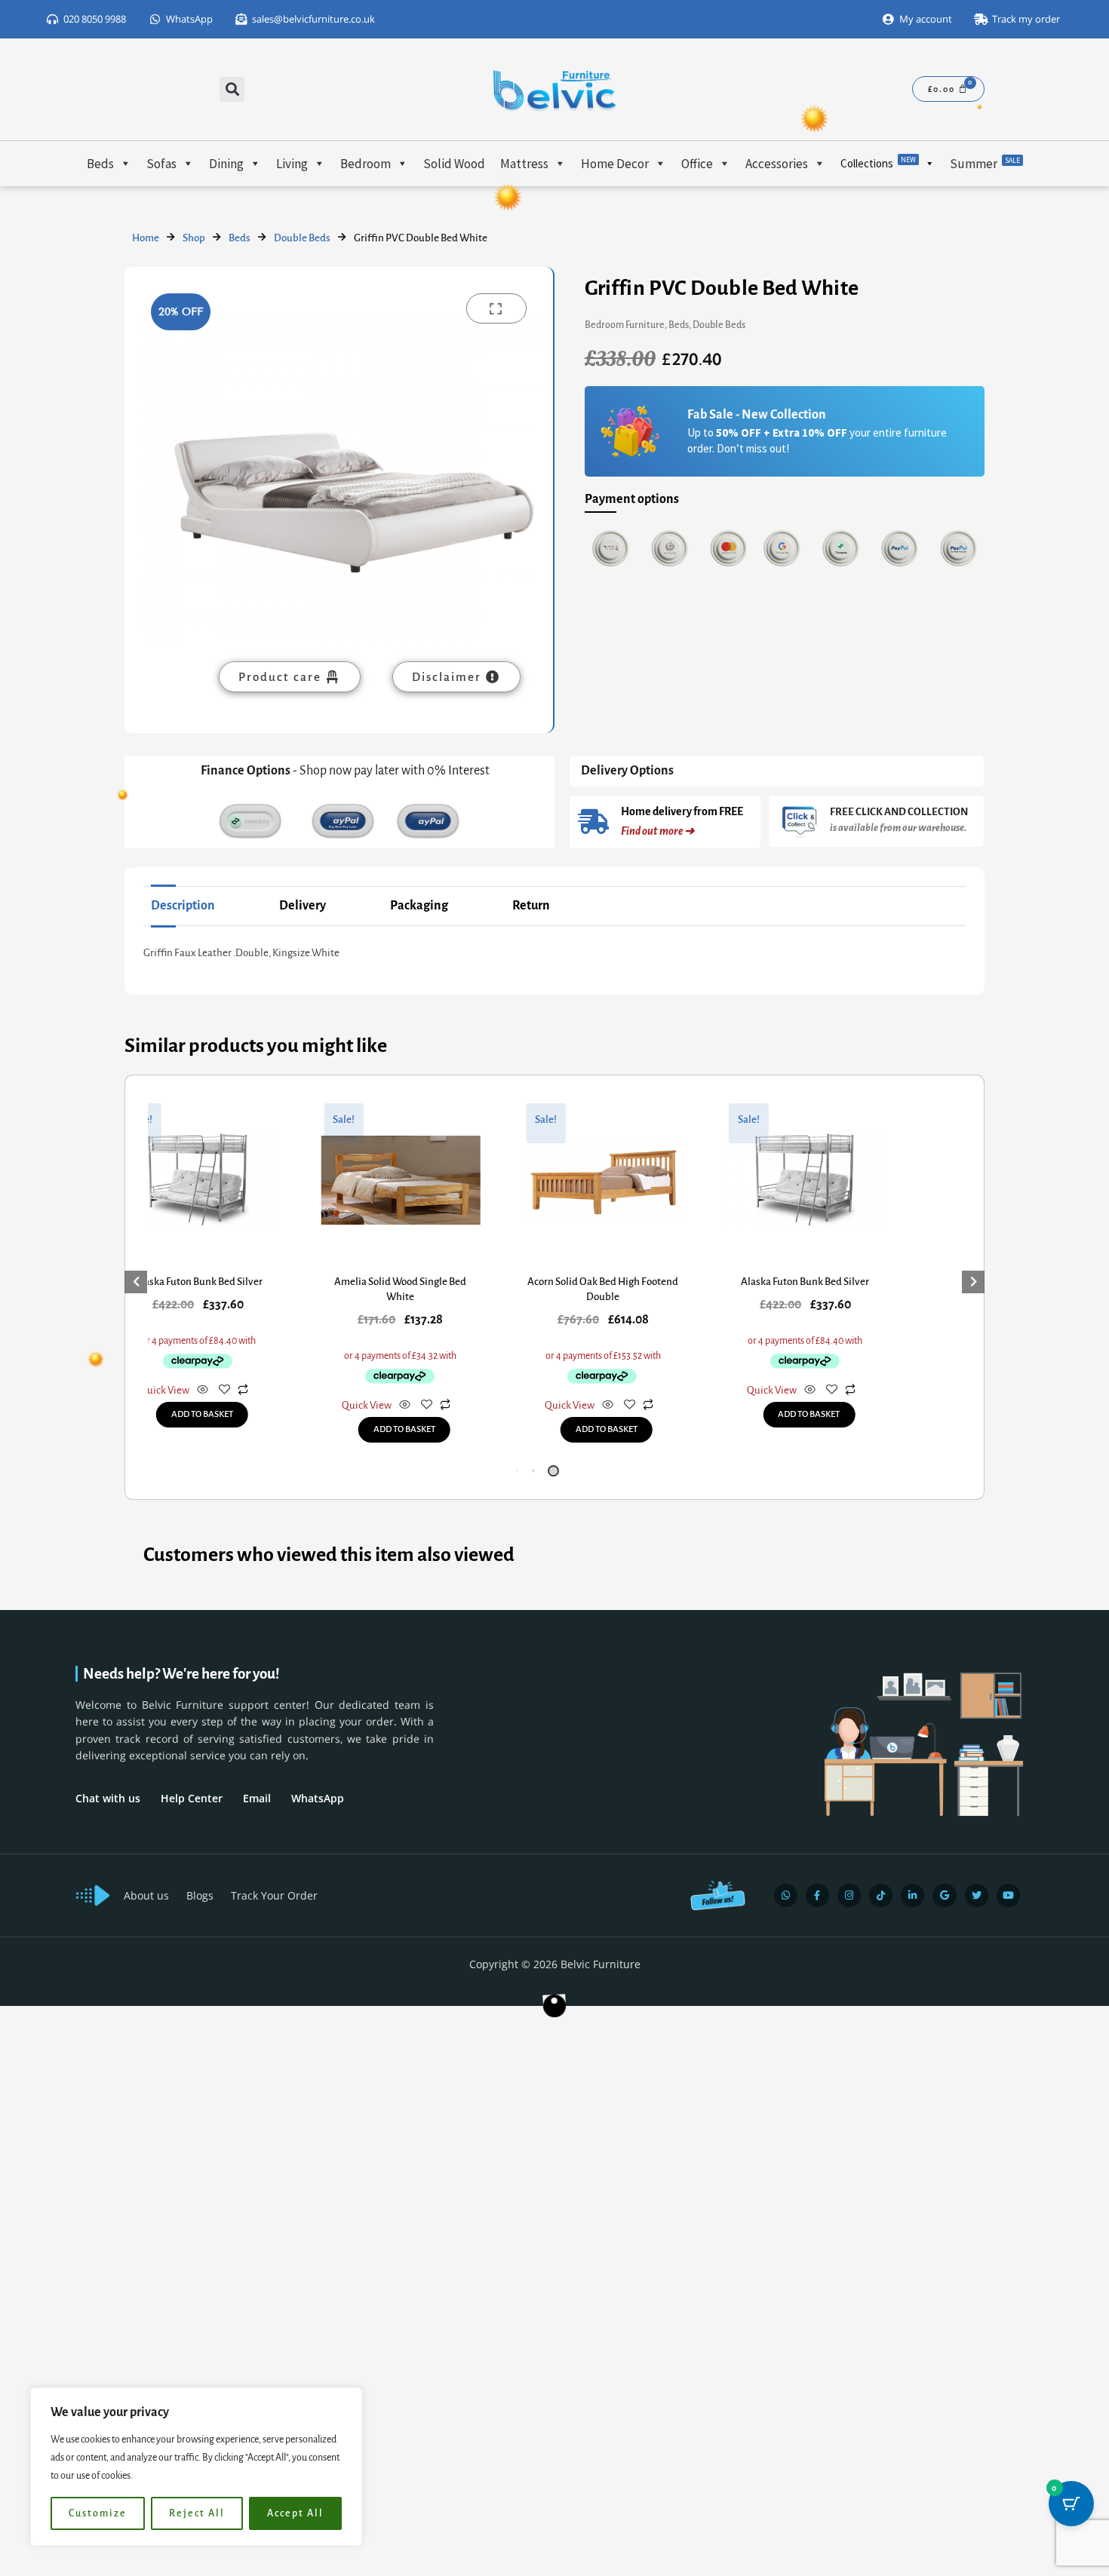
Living (292, 164)
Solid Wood (454, 164)
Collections (878, 163)
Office (697, 164)
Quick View (164, 1390)
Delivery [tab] (303, 906)
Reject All (197, 2513)
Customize (98, 2513)
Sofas (161, 164)
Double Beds (302, 238)
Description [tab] (183, 906)
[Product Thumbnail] (496, 308)
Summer (985, 164)
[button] (232, 89)
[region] (196, 2467)
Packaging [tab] (419, 906)
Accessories (777, 164)
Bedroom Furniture (625, 325)
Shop (194, 238)
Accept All (295, 2513)
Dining (226, 164)
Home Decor (615, 164)
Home (146, 238)
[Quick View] (203, 1391)
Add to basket (202, 1414)
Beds (100, 164)
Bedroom (366, 164)
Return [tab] (531, 906)
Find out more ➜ (657, 831)
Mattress (524, 164)
